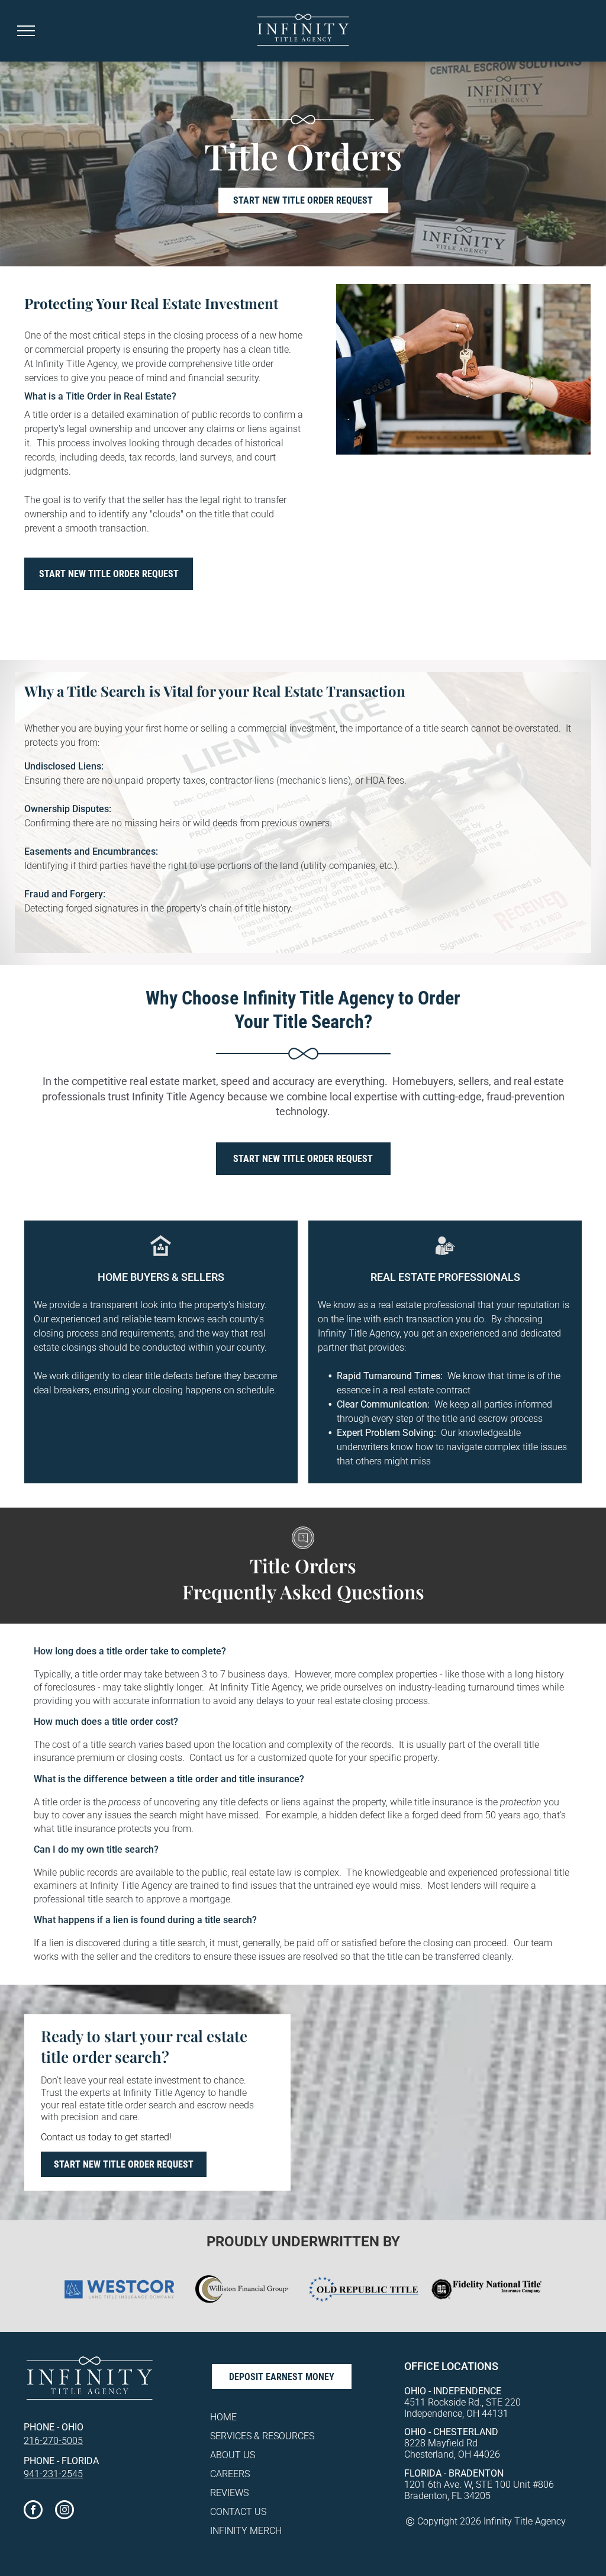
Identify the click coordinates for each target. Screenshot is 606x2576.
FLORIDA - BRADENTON (454, 2473)
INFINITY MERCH (246, 2531)
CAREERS (230, 2474)
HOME (223, 2417)
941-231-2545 (53, 2474)
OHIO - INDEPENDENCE (453, 2391)
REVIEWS (229, 2493)
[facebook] (33, 2511)
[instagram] (65, 2511)
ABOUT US (233, 2455)
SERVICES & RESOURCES (262, 2436)
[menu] (26, 31)
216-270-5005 (53, 2441)
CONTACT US (238, 2512)
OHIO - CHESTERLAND (451, 2432)
